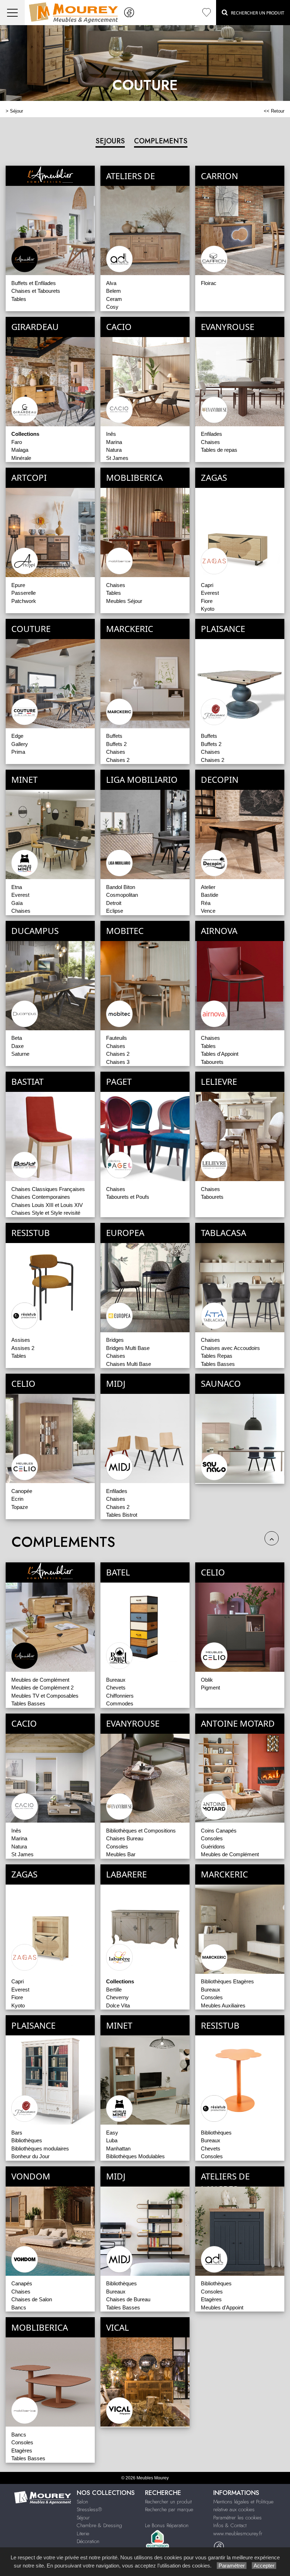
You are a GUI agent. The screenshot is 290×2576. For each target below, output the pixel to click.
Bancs (19, 2307)
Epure (18, 585)
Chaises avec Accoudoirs (230, 1348)
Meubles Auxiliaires (223, 2005)
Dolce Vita (118, 2005)
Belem (114, 291)
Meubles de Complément (40, 1680)
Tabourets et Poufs (128, 1197)
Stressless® (89, 2509)
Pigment (210, 1688)
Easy (112, 2133)
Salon (82, 2502)
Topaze (20, 1507)
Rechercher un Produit (256, 13)
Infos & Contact (230, 2525)
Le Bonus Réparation (167, 2525)
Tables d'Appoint (220, 1054)
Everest (210, 593)
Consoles (117, 1846)
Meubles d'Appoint (222, 2307)
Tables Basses (218, 1364)
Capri (207, 585)
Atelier (208, 887)
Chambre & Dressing (99, 2525)
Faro (17, 442)
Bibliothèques (27, 2140)
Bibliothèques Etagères (227, 1981)
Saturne (20, 1054)
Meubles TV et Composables (45, 1696)
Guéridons (213, 1846)
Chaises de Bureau (128, 2299)
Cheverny (117, 1997)
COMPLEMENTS (161, 141)
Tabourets (212, 1062)
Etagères (211, 2299)
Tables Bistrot (122, 1515)
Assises (21, 1340)
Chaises (210, 442)
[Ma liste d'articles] (207, 13)
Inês (111, 434)
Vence (208, 911)
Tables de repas (219, 450)
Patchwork (24, 601)
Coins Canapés (219, 1831)
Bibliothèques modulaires (40, 2148)
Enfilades (211, 434)
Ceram (114, 299)
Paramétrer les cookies (237, 2518)
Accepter (264, 2566)
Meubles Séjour (124, 601)
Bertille (114, 1990)
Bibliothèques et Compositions (141, 1831)
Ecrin (17, 1499)
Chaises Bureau (125, 1838)
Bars (17, 2133)
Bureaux (116, 1680)
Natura (114, 450)
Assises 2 (23, 1348)
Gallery (20, 744)
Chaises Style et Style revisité (46, 1213)
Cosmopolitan (122, 895)
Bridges (115, 1340)
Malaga (20, 450)
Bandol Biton (121, 887)
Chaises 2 (118, 760)
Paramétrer (232, 2566)
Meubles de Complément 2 (42, 1688)
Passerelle (24, 593)
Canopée (22, 1491)
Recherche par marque (169, 2509)
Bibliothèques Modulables (135, 2156)
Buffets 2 (116, 744)
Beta (17, 1038)
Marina (114, 442)
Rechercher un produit (168, 2502)
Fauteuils (117, 1038)
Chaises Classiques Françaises (48, 1189)
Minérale (21, 458)
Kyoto (208, 609)
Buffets (114, 736)
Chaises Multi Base (129, 1364)
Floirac (209, 283)
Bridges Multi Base (128, 1348)
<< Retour (274, 111)
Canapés (22, 2283)
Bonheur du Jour (30, 2156)
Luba (112, 2140)
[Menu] (12, 13)
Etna (17, 887)
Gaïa (17, 903)
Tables (19, 299)
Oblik (207, 1680)
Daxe (18, 1046)
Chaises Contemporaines (41, 1197)
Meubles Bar (121, 1854)
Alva (111, 283)
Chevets (116, 1688)
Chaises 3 (118, 1062)
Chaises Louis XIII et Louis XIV (47, 1205)
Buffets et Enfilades (34, 283)
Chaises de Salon (32, 2299)
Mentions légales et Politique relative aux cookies (243, 2506)
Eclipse (115, 911)
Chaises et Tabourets (36, 291)
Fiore (207, 601)
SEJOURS (110, 141)
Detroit (114, 903)
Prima (18, 752)
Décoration (88, 2541)
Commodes (120, 1703)
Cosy (112, 307)
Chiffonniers (120, 1696)
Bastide (210, 895)
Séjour (16, 111)
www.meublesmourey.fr (238, 2534)
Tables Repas (217, 1356)
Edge (17, 736)
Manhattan (118, 2148)
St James (117, 458)
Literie (83, 2534)
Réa (206, 903)
